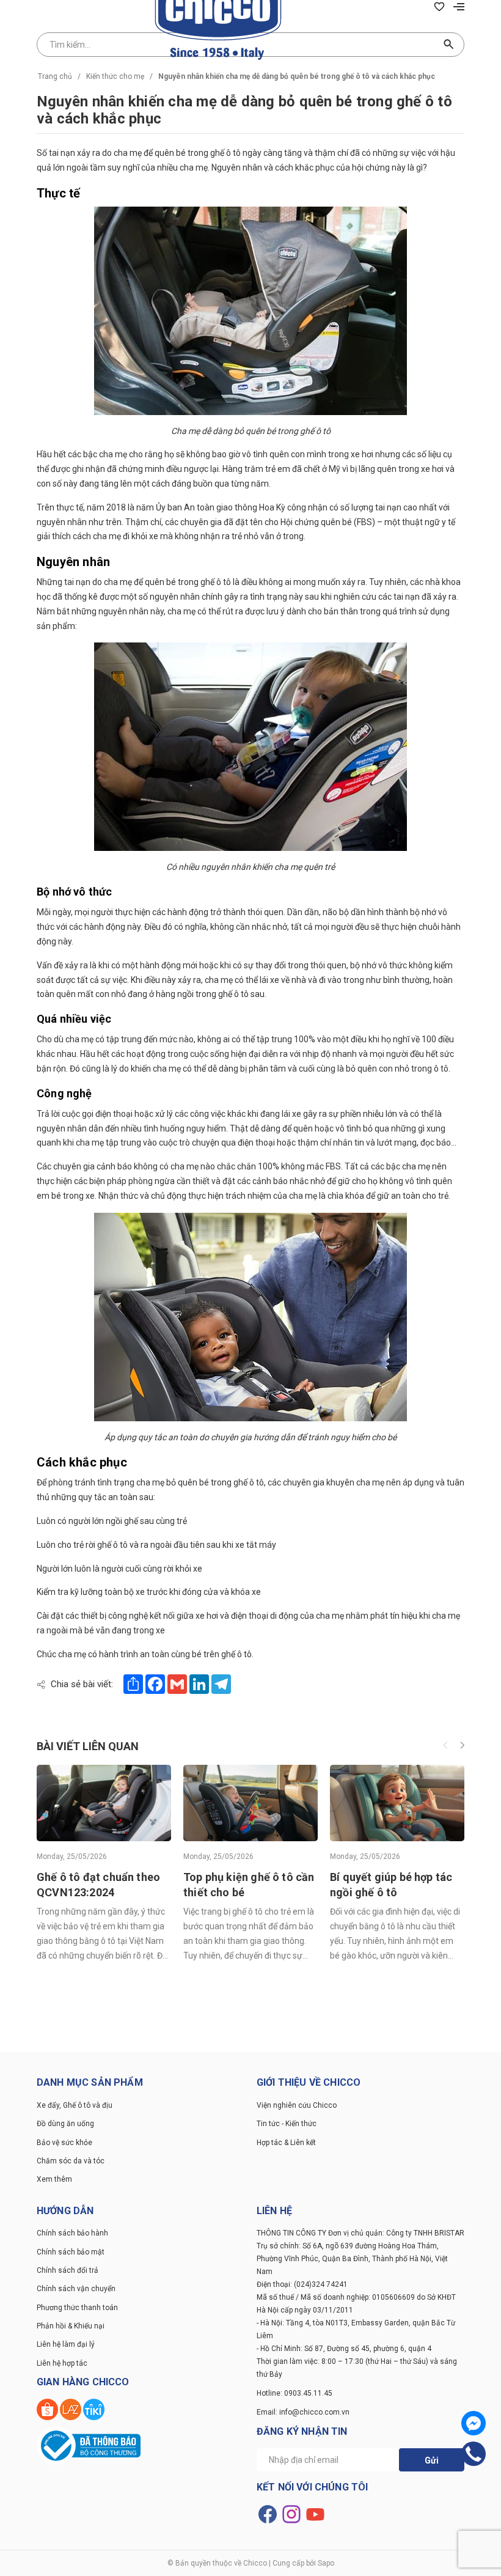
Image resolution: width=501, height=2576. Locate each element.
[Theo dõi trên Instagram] (292, 2514)
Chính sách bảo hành (72, 2233)
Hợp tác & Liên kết (286, 2143)
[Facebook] (474, 2423)
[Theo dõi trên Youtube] (315, 2514)
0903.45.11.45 (308, 2393)
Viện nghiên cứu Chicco (297, 2105)
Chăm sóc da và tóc (71, 2161)
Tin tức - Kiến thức (287, 2124)
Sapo (326, 2563)
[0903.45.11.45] (474, 2454)
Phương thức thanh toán (77, 2308)
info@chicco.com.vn (314, 2412)
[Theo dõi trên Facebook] (269, 2514)
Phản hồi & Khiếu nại (71, 2326)
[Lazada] (71, 2409)
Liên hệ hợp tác (62, 2363)
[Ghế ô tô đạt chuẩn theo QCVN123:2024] (104, 1802)
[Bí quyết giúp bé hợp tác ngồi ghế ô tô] (397, 1802)
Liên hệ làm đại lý (66, 2344)
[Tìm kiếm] (449, 45)
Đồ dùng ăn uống (65, 2124)
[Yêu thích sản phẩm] (439, 6)
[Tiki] (94, 2409)
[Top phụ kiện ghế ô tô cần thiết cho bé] (250, 1802)
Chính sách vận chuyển (76, 2289)
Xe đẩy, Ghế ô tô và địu (75, 2105)
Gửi (432, 2460)
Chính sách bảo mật (71, 2252)
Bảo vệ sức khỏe (64, 2143)
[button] (462, 1746)
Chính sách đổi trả (68, 2270)
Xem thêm (54, 2179)
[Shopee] (48, 2409)
